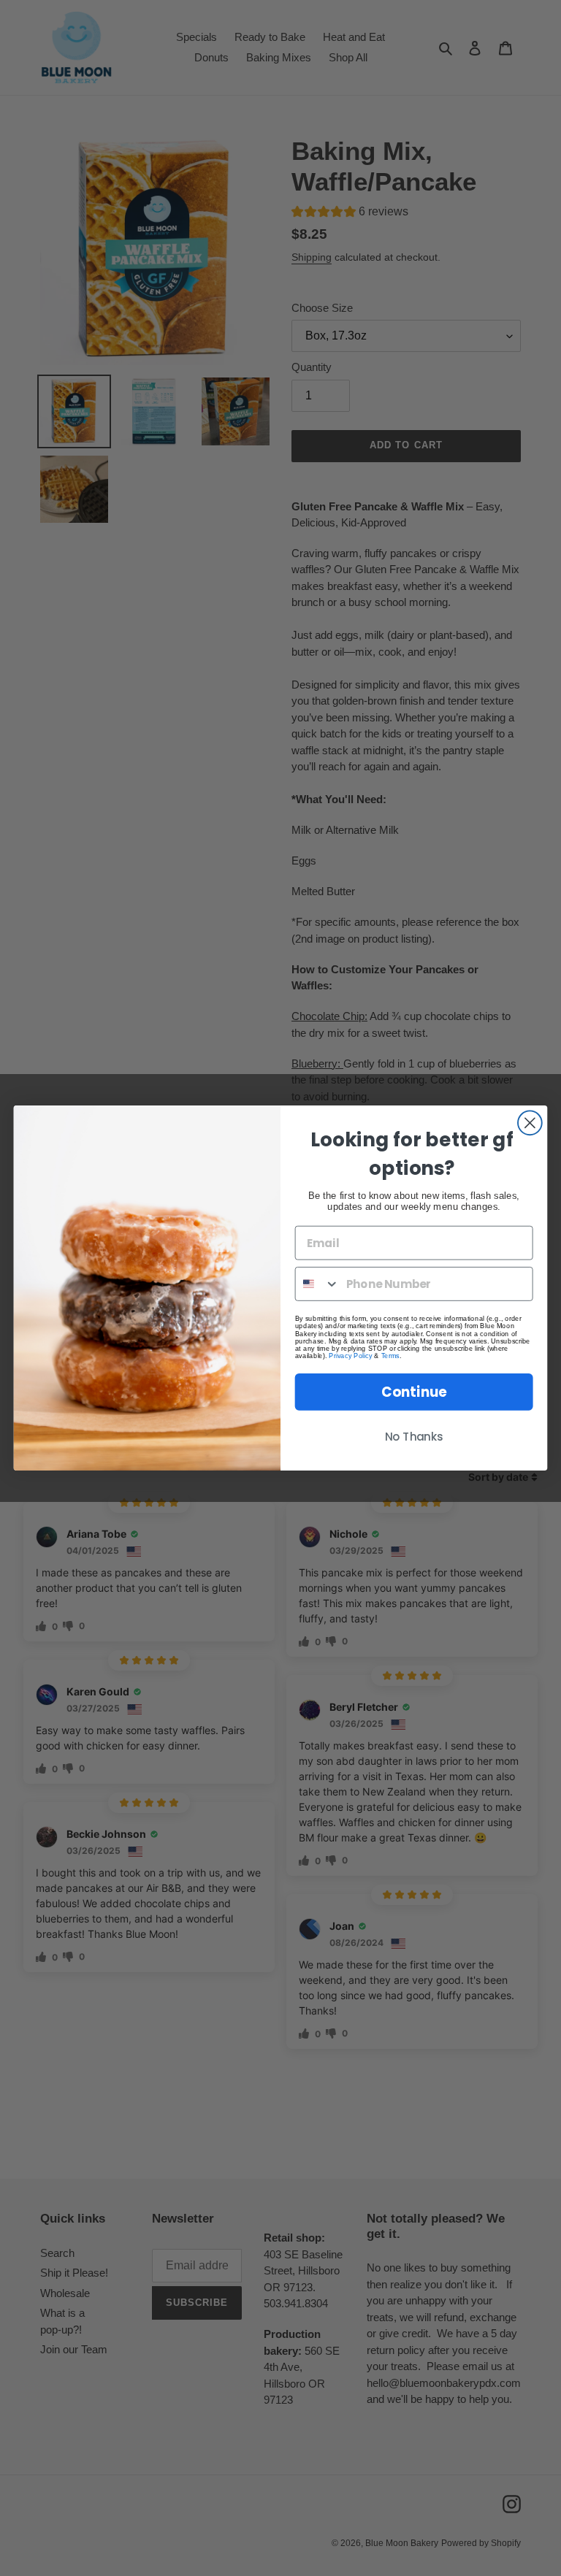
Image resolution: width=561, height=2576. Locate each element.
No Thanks (414, 1437)
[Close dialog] (530, 1123)
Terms (390, 1356)
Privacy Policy (350, 1356)
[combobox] (318, 1284)
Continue (414, 1392)
